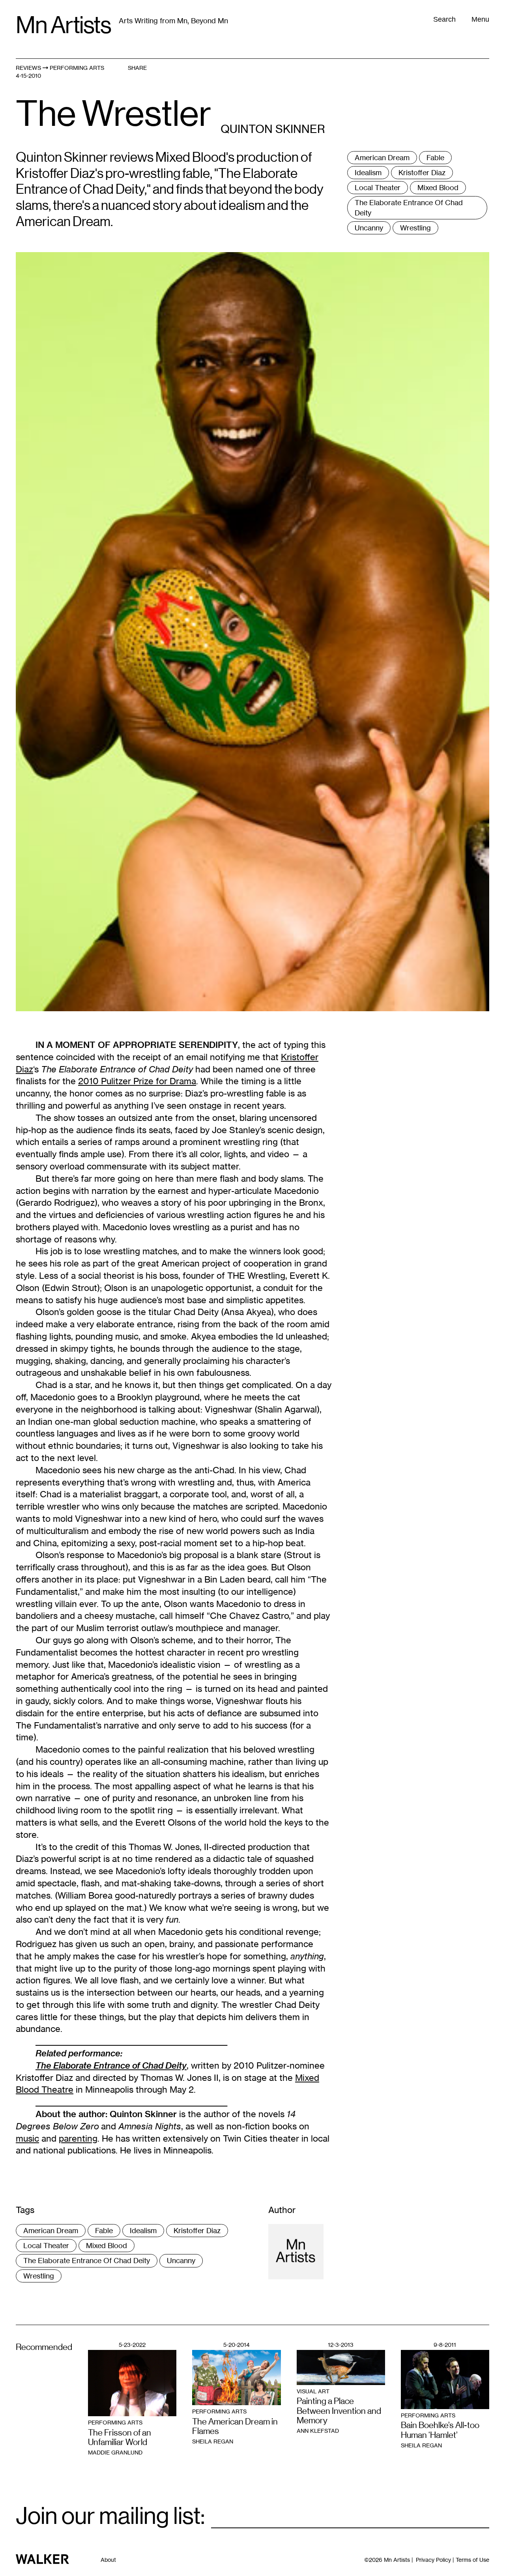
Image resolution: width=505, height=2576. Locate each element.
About (108, 2560)
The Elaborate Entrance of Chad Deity (409, 207)
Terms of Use (472, 2560)
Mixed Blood (438, 187)
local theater (378, 187)
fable (435, 157)
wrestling (415, 228)
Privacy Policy (433, 2560)
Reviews (28, 68)
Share (137, 68)
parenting (78, 2138)
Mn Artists (63, 25)
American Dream (382, 157)
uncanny (369, 228)
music (27, 2138)
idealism (368, 172)
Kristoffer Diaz (422, 172)
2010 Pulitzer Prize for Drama (137, 1081)
